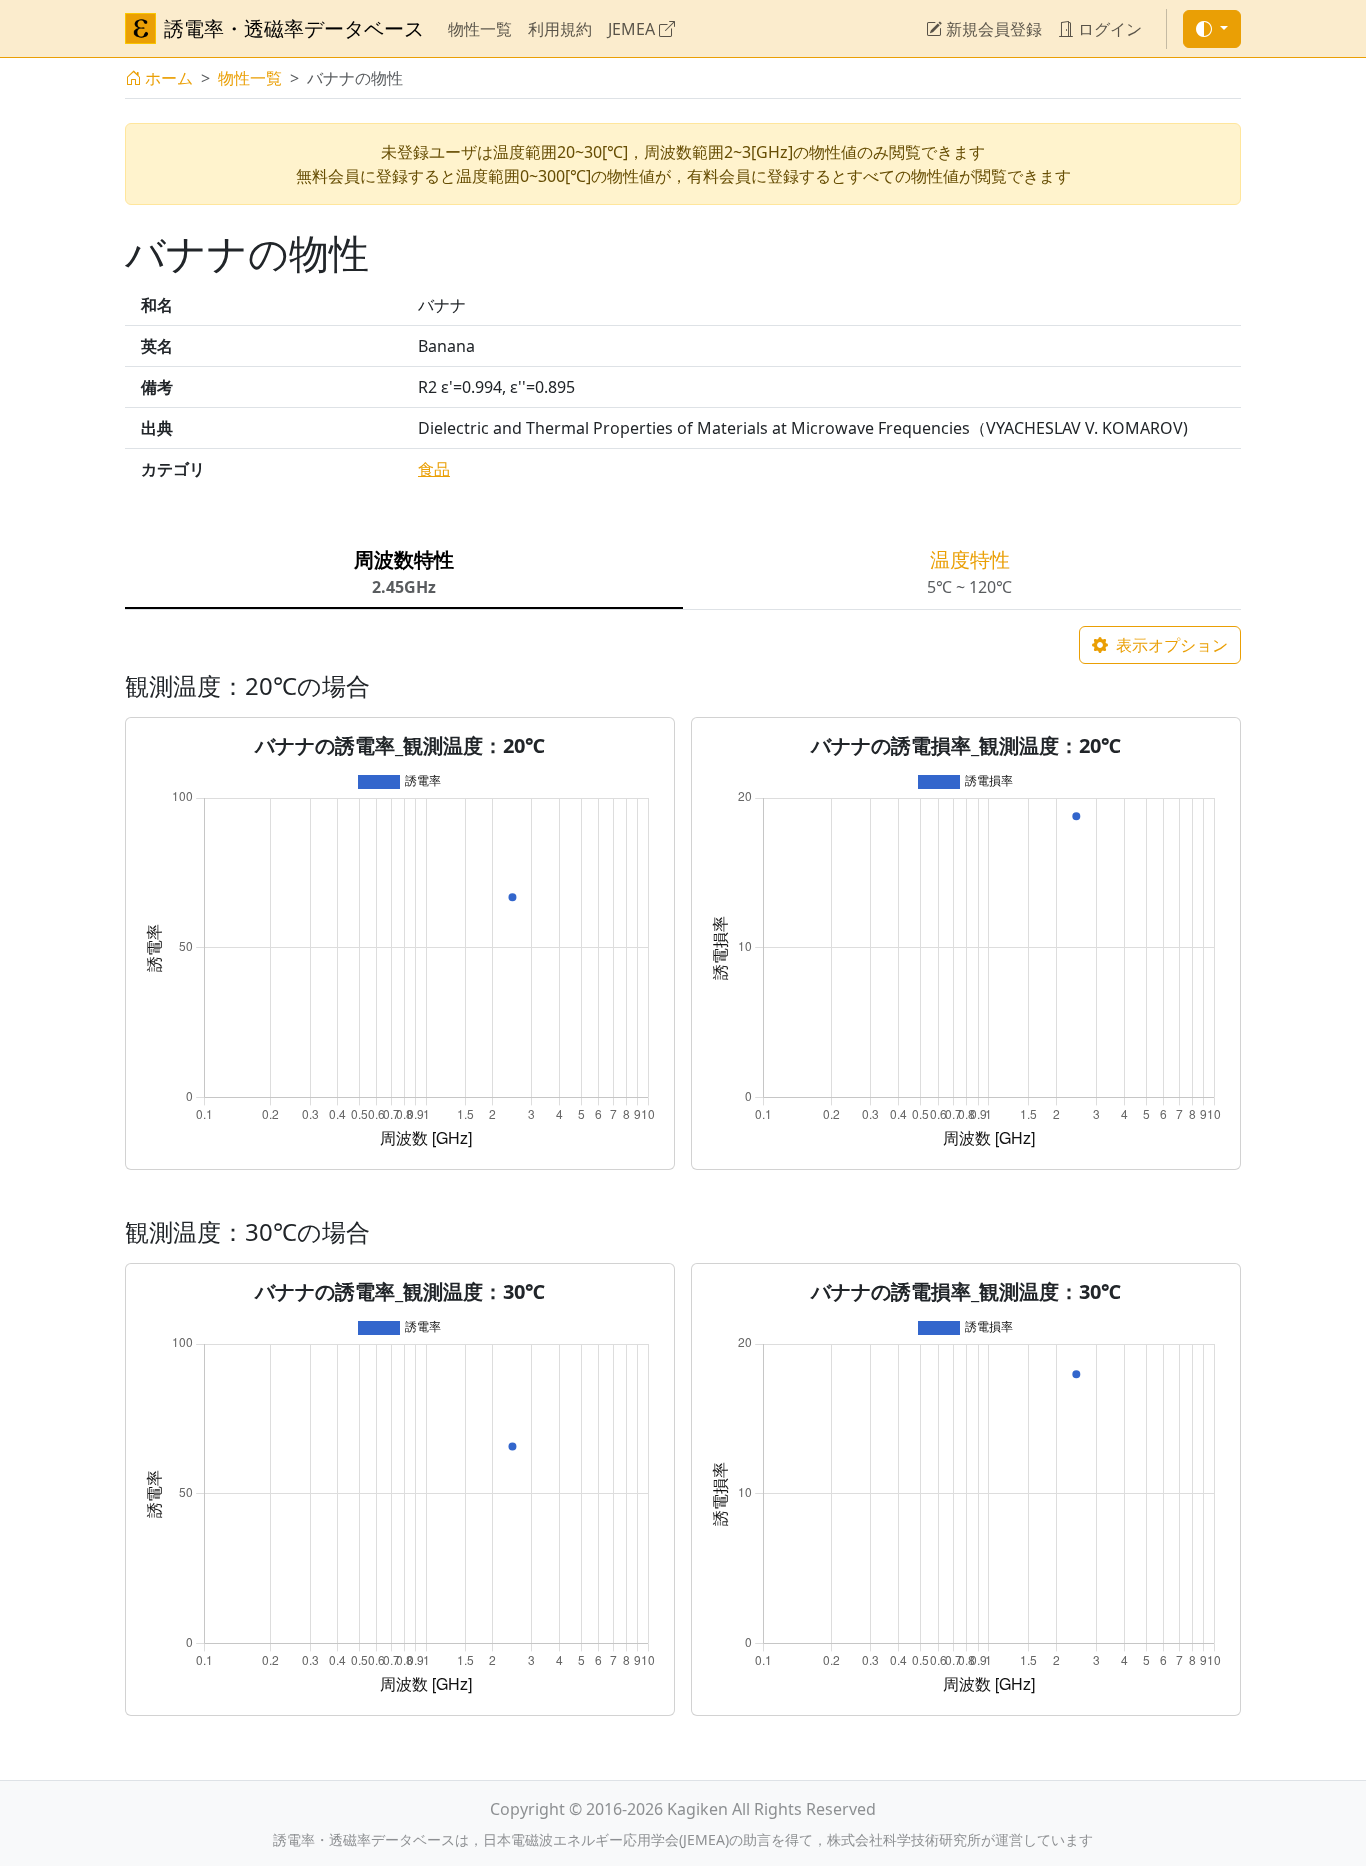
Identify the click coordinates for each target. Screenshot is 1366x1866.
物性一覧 (480, 29)
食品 (434, 469)
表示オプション (1170, 645)
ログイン (1108, 29)
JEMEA (633, 29)
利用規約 (560, 29)
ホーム (169, 78)
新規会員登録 (992, 29)
